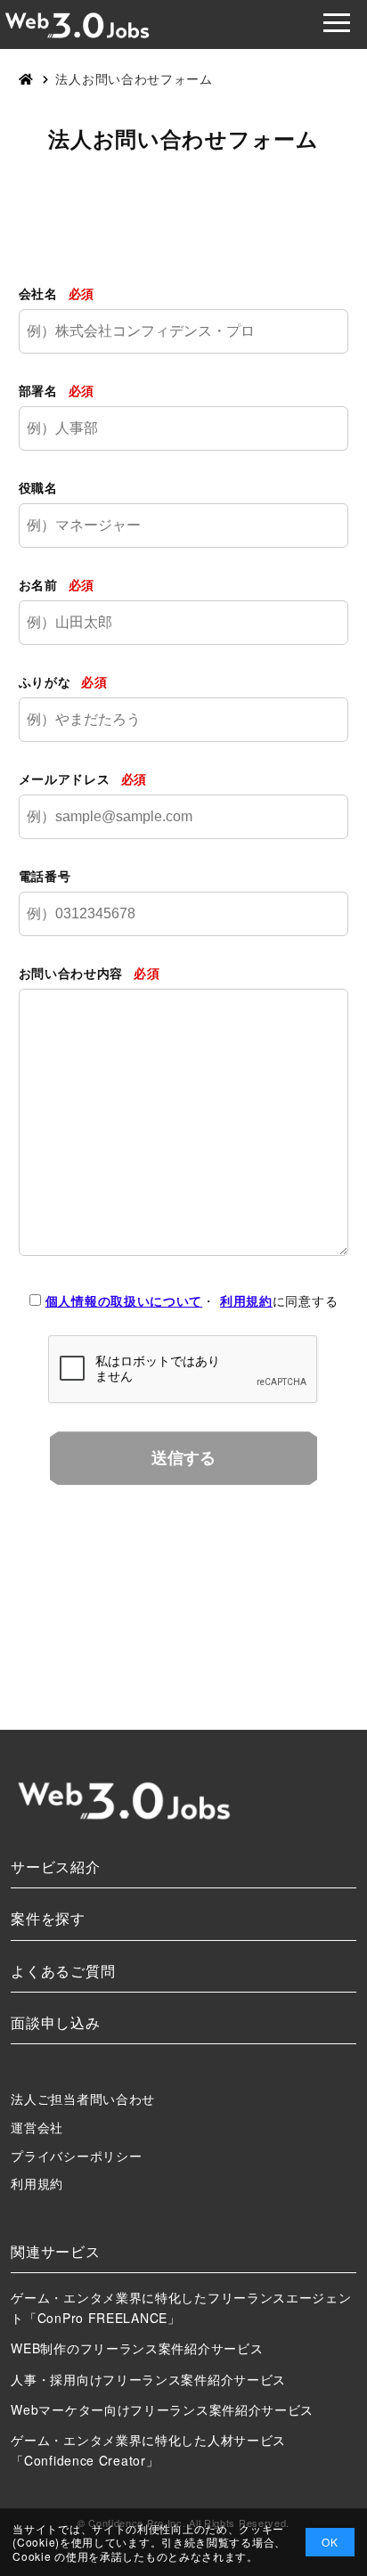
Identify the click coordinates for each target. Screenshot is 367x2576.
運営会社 (37, 2127)
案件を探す (48, 1918)
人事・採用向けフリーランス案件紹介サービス (148, 2379)
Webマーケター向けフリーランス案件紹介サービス (162, 2409)
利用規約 (246, 1300)
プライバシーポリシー (76, 2156)
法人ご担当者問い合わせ (83, 2099)
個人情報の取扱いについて (124, 1300)
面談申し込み (55, 2022)
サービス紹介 (55, 1867)
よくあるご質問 (63, 1971)
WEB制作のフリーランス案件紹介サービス (137, 2348)
